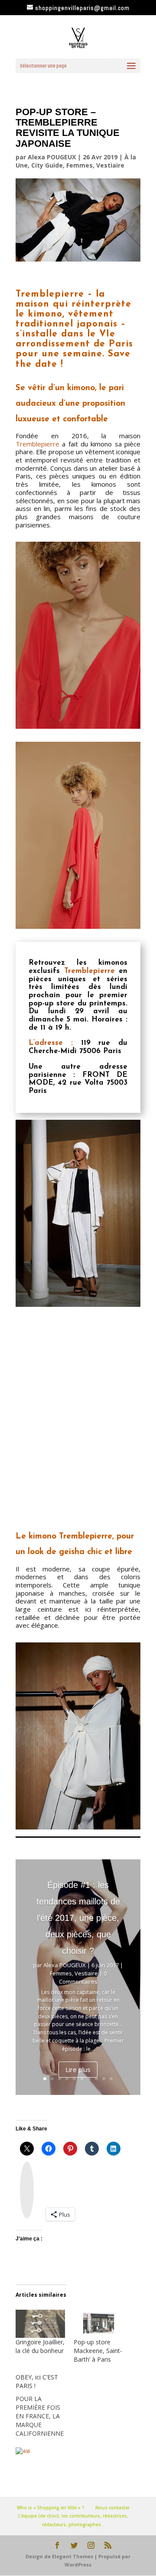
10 (111, 2079)
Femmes (80, 165)
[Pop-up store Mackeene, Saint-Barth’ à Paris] (98, 2324)
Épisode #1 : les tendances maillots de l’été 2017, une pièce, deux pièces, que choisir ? (78, 1918)
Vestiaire (110, 165)
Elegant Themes (73, 2556)
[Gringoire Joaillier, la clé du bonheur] (40, 2324)
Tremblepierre (37, 444)
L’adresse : (51, 1043)
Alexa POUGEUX (52, 157)
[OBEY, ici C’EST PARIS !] (45, 2405)
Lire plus (78, 2069)
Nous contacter (112, 2508)
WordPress (78, 2565)
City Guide (47, 165)
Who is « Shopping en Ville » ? (51, 2508)
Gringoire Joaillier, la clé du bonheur (40, 2346)
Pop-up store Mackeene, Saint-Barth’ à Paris (98, 2351)
